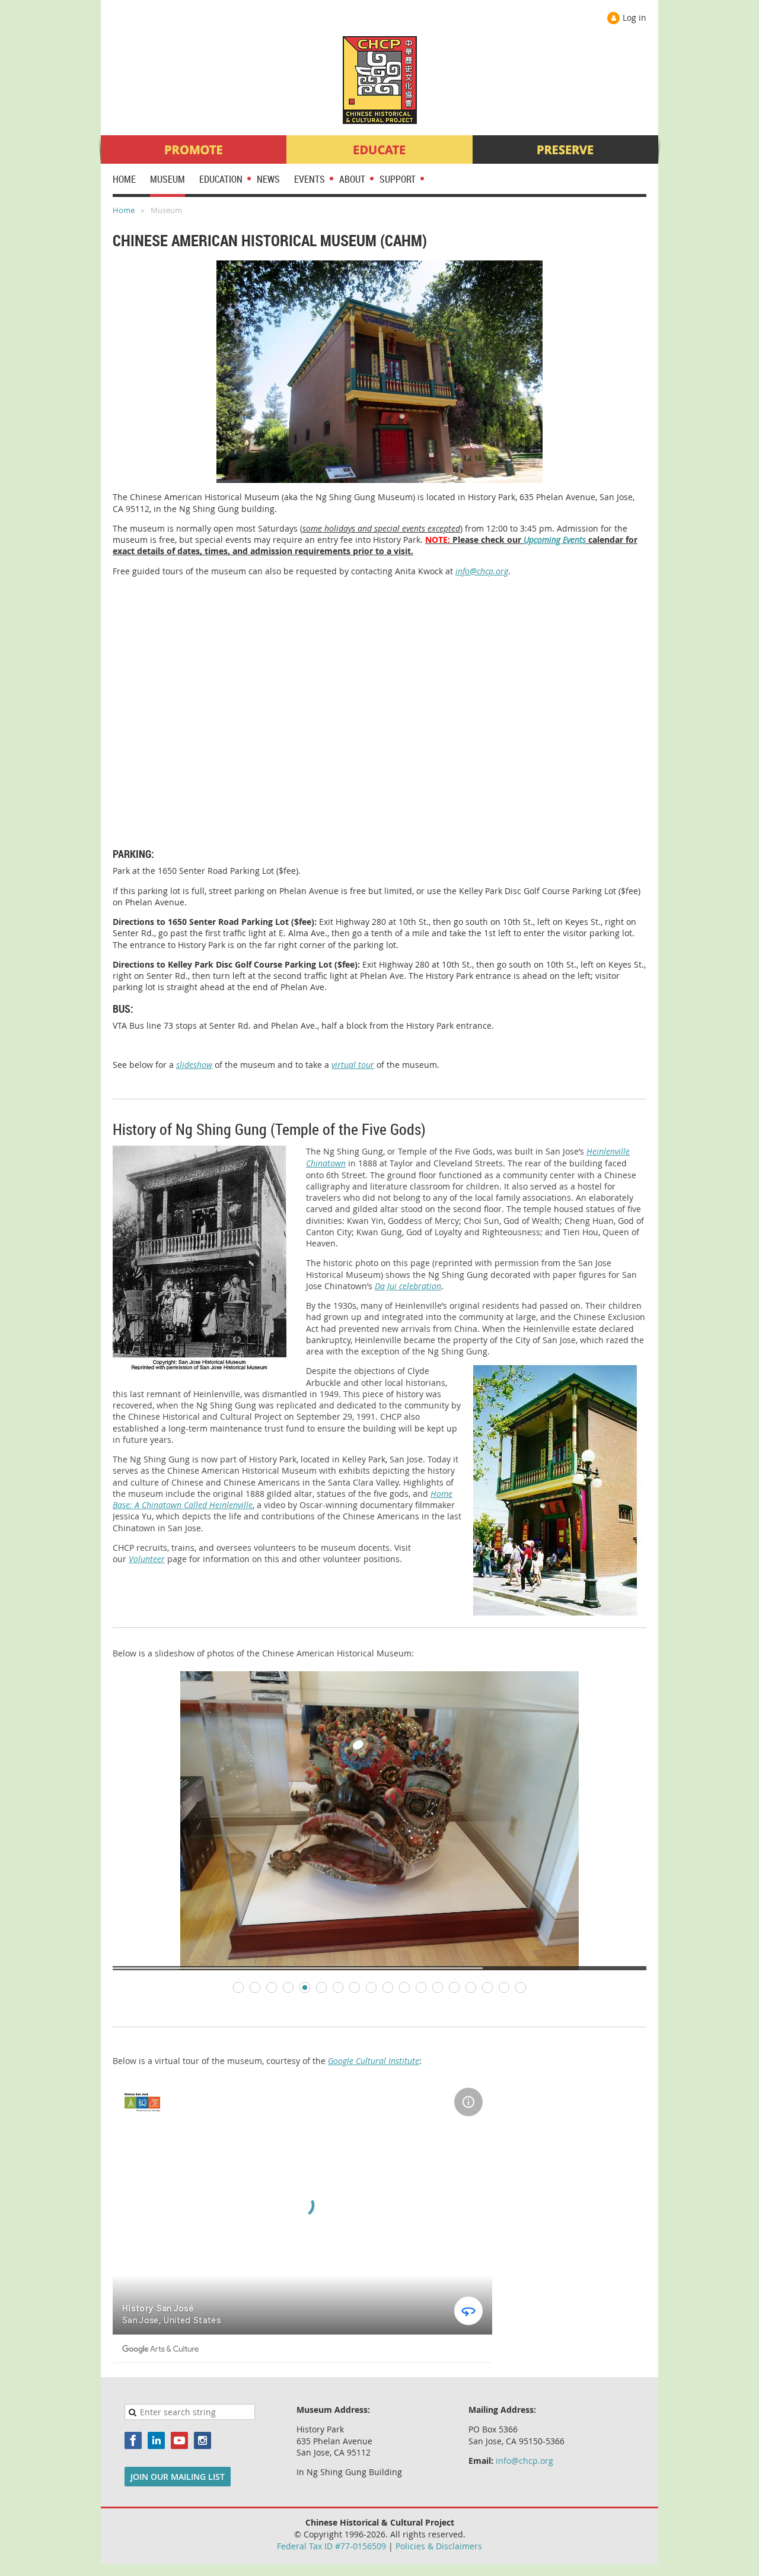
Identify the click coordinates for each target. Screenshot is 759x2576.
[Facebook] (133, 2440)
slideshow (194, 1065)
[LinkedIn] (156, 2440)
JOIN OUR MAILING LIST (178, 2477)
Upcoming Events (555, 540)
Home (124, 210)
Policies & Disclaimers (439, 2546)
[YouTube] (179, 2440)
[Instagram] (202, 2440)
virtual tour (353, 1065)
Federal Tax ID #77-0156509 (331, 2546)
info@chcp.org (482, 571)
